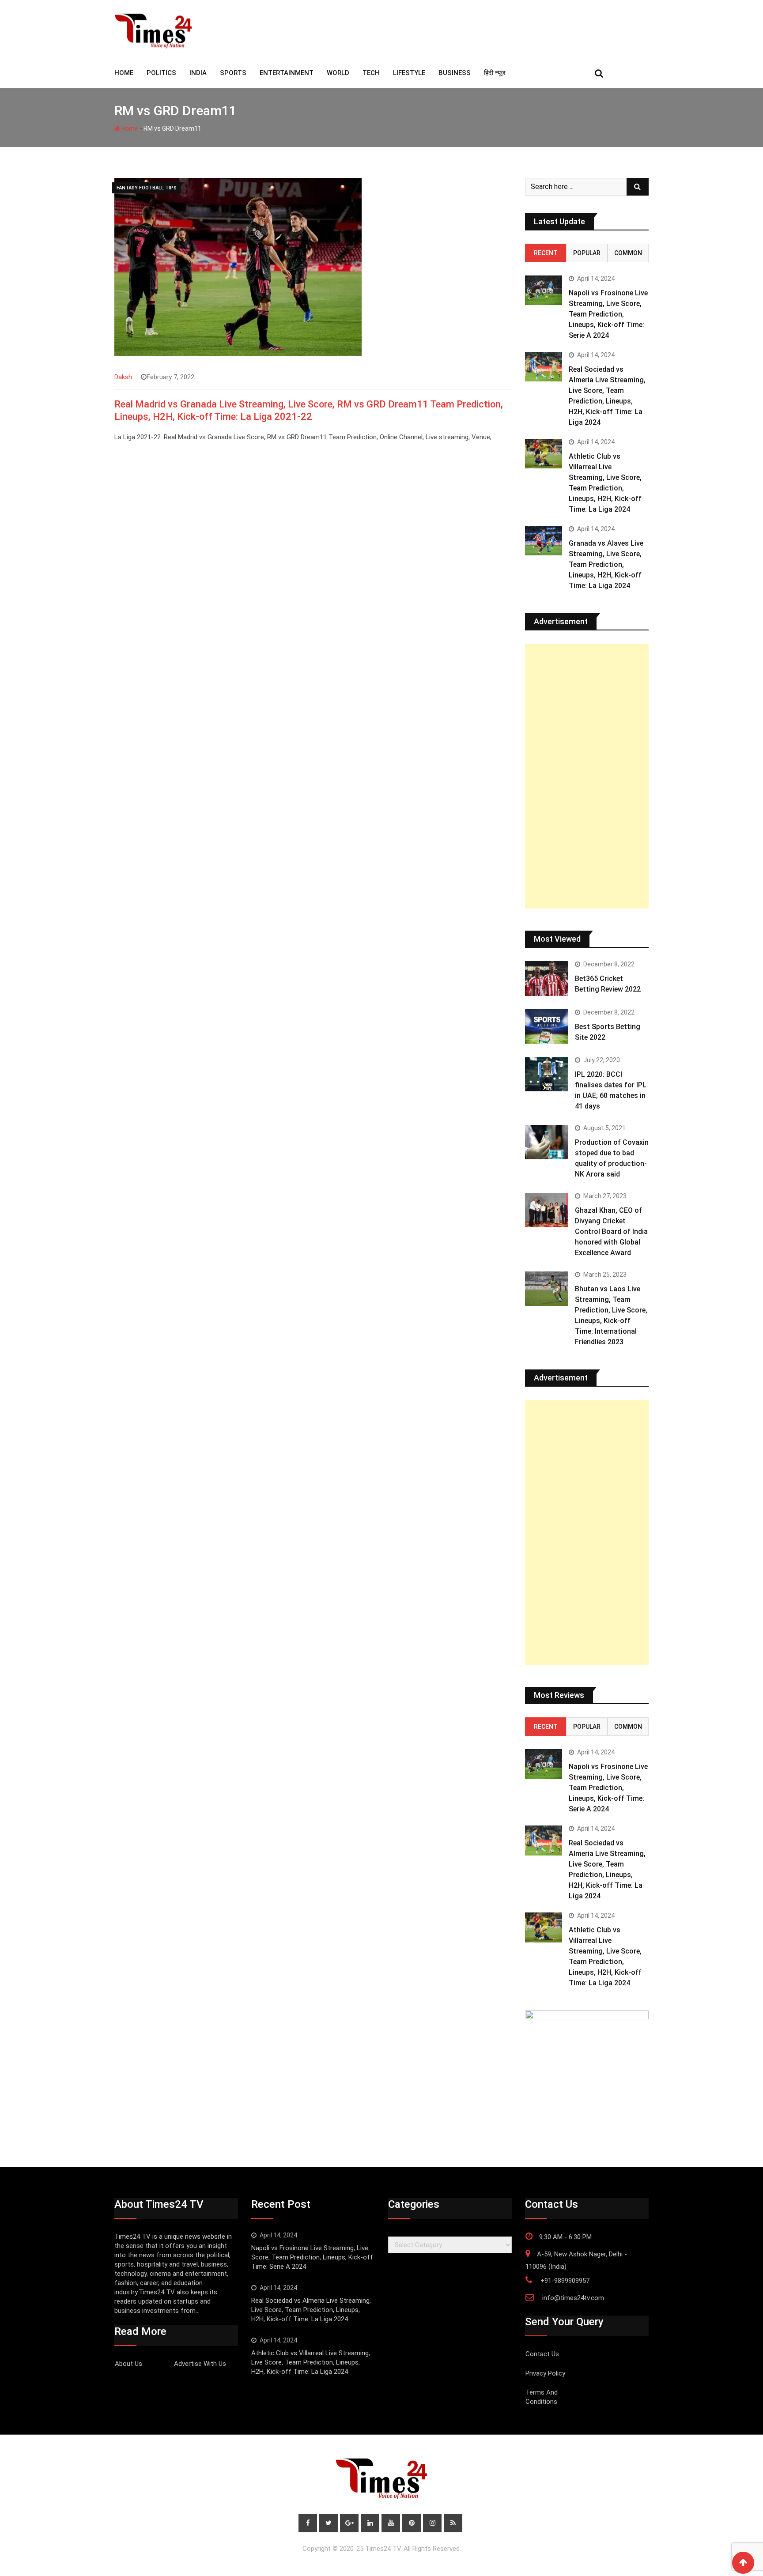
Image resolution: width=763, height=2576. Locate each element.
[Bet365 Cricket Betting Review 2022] (547, 978)
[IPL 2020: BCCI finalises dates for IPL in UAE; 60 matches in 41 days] (547, 1074)
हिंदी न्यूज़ (495, 73)
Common (628, 253)
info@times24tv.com (573, 2298)
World (338, 73)
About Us (128, 2364)
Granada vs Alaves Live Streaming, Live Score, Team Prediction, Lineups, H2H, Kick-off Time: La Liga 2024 (606, 564)
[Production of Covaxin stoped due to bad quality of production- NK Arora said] (547, 1142)
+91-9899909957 (565, 2281)
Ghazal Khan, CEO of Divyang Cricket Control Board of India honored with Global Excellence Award (611, 1231)
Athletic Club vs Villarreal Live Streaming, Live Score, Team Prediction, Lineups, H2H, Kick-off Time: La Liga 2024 (311, 2362)
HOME (124, 73)
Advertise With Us (200, 2364)
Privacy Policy (545, 2373)
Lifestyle (409, 73)
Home (129, 128)
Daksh (123, 377)
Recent (546, 253)
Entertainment (287, 73)
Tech (371, 73)
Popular (587, 253)
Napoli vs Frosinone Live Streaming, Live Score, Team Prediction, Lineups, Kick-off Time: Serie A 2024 (608, 314)
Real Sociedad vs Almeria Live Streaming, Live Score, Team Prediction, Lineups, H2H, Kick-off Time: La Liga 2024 (311, 2310)
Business (455, 73)
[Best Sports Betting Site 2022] (547, 1026)
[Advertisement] (587, 776)
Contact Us (542, 2354)
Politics (161, 73)
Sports (233, 73)
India (198, 73)
